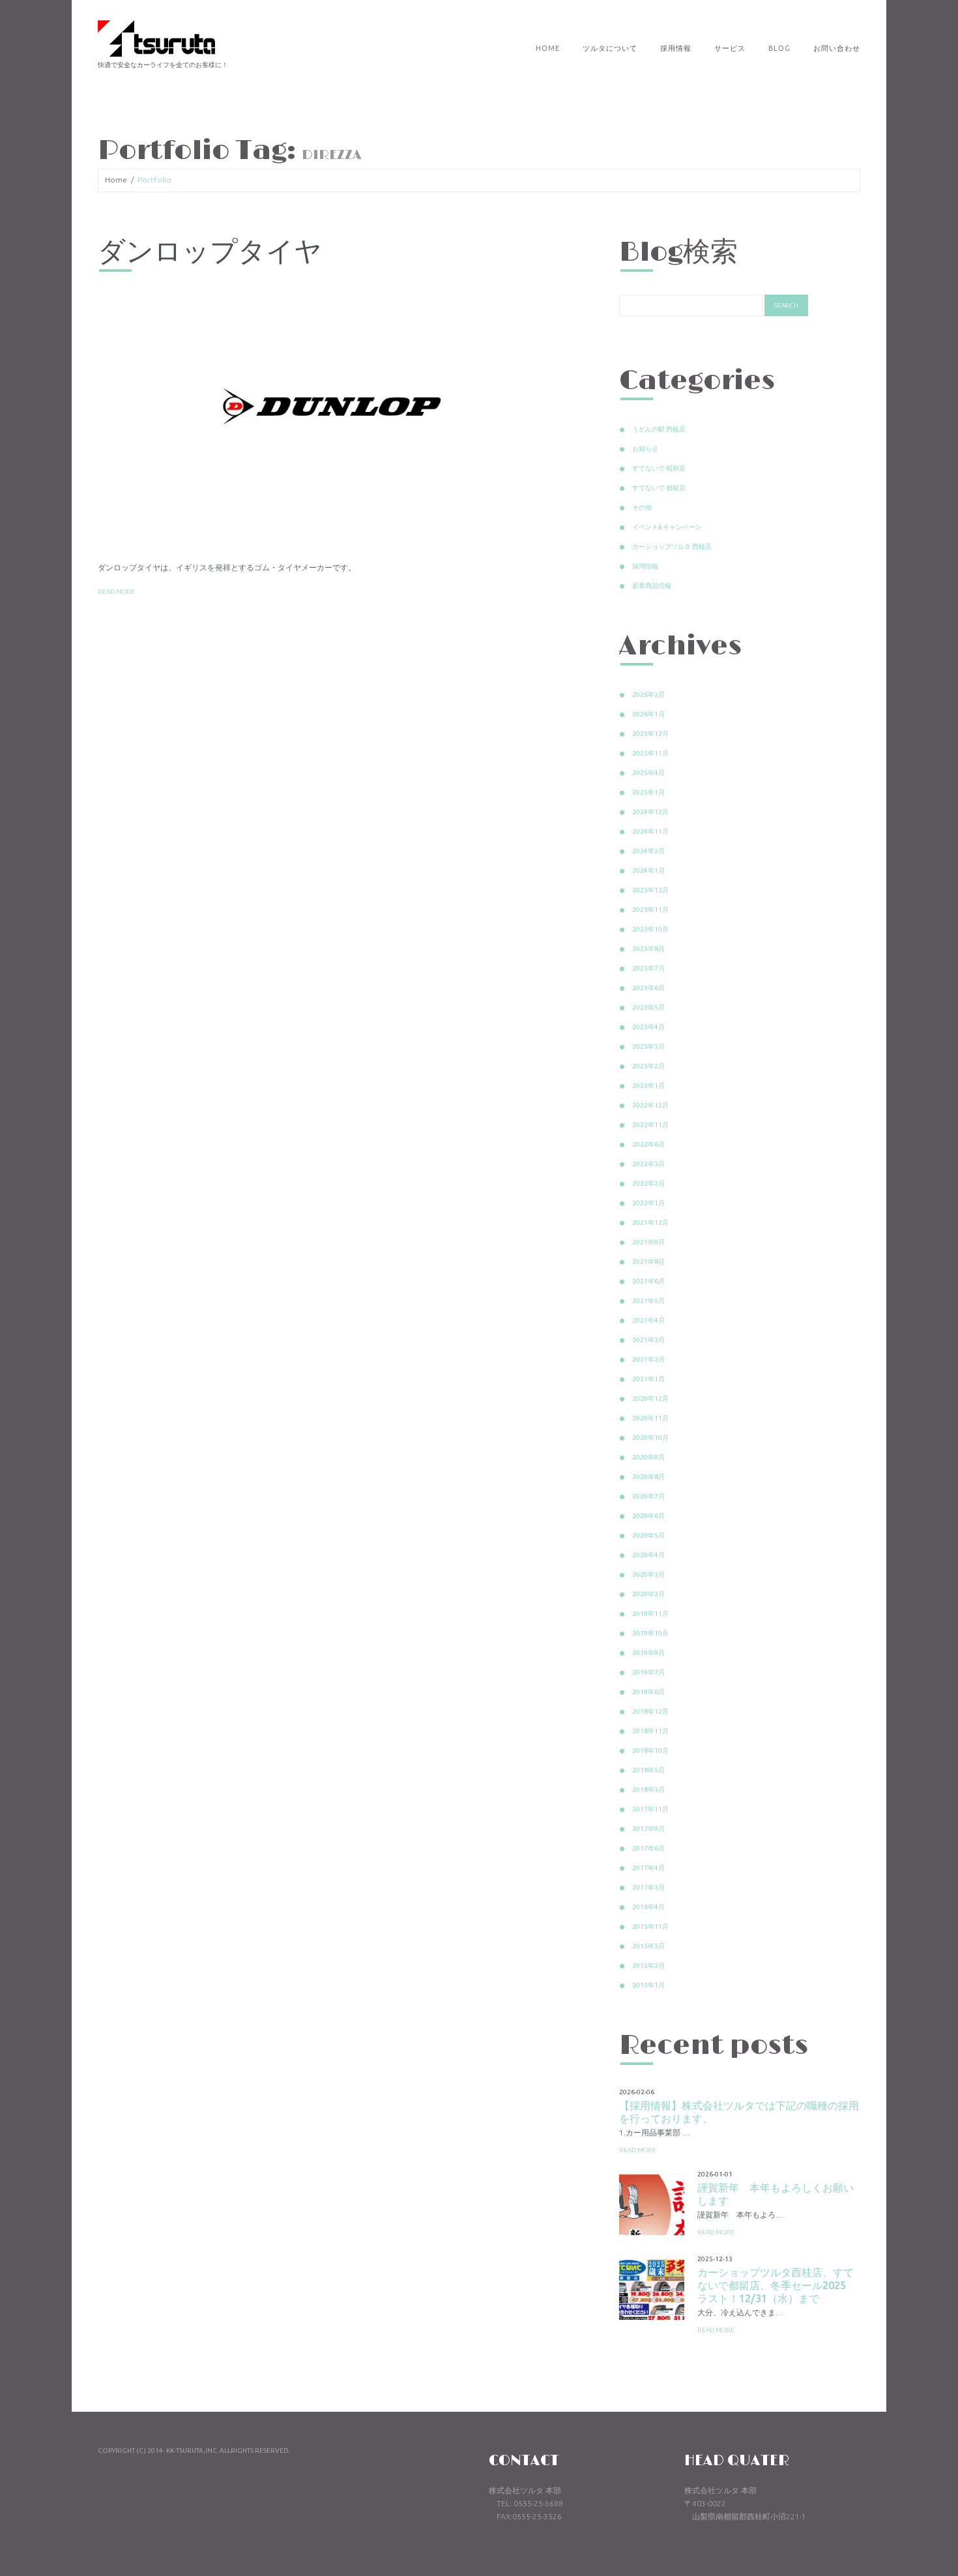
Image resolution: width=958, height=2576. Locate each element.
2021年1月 (648, 1379)
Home (548, 48)
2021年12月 (650, 1222)
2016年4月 (648, 1907)
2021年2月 (648, 1359)
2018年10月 (650, 1750)
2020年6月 (648, 1516)
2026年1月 (648, 714)
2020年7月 (648, 1496)
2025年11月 (650, 753)
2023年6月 (648, 988)
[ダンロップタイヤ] (349, 415)
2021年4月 (648, 1320)
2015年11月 (650, 1926)
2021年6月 (648, 1281)
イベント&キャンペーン (667, 527)
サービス (730, 48)
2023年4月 (648, 1027)
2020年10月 (650, 1438)
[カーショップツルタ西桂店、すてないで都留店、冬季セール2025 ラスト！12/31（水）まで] (652, 2287)
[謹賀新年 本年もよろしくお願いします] (652, 2203)
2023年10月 (650, 929)
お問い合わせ (837, 48)
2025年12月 (650, 734)
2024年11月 (650, 831)
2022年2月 (648, 1183)
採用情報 (676, 48)
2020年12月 (650, 1398)
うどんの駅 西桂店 (659, 429)
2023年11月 (650, 910)
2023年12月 (650, 890)
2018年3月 (648, 1790)
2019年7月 (648, 1672)
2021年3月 (648, 1340)
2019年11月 (650, 1614)
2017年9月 (648, 1829)
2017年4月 (648, 1868)
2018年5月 (648, 1770)
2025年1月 (648, 792)
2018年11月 (650, 1731)
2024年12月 (650, 812)
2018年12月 (650, 1711)
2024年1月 (648, 871)
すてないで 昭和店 (659, 468)
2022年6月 (648, 1144)
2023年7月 (648, 968)
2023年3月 (648, 1046)
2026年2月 (648, 695)
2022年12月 (650, 1105)
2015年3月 (648, 1946)
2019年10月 (650, 1633)
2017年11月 (650, 1809)
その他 (642, 507)
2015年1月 (648, 1985)
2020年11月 (650, 1418)
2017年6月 (648, 1848)
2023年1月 (648, 1086)
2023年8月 (648, 949)
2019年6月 (648, 1692)
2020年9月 (648, 1457)
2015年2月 (648, 1966)
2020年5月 (648, 1535)
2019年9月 (648, 1653)
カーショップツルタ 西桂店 (672, 547)
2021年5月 (648, 1301)
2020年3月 (648, 1574)
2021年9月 (648, 1242)
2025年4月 (648, 773)
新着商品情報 (652, 586)
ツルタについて (610, 48)
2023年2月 (648, 1066)
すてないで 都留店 (659, 488)
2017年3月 (648, 1887)
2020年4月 (648, 1555)
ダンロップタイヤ (210, 253)
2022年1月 (648, 1203)
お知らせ (645, 449)
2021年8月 (648, 1262)
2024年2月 (648, 851)
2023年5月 (648, 1007)
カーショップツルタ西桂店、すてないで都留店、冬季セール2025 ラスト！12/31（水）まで (777, 2285)
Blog (779, 48)
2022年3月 (648, 1164)
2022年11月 (650, 1125)
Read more (116, 592)
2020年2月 (648, 1594)
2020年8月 (648, 1477)
